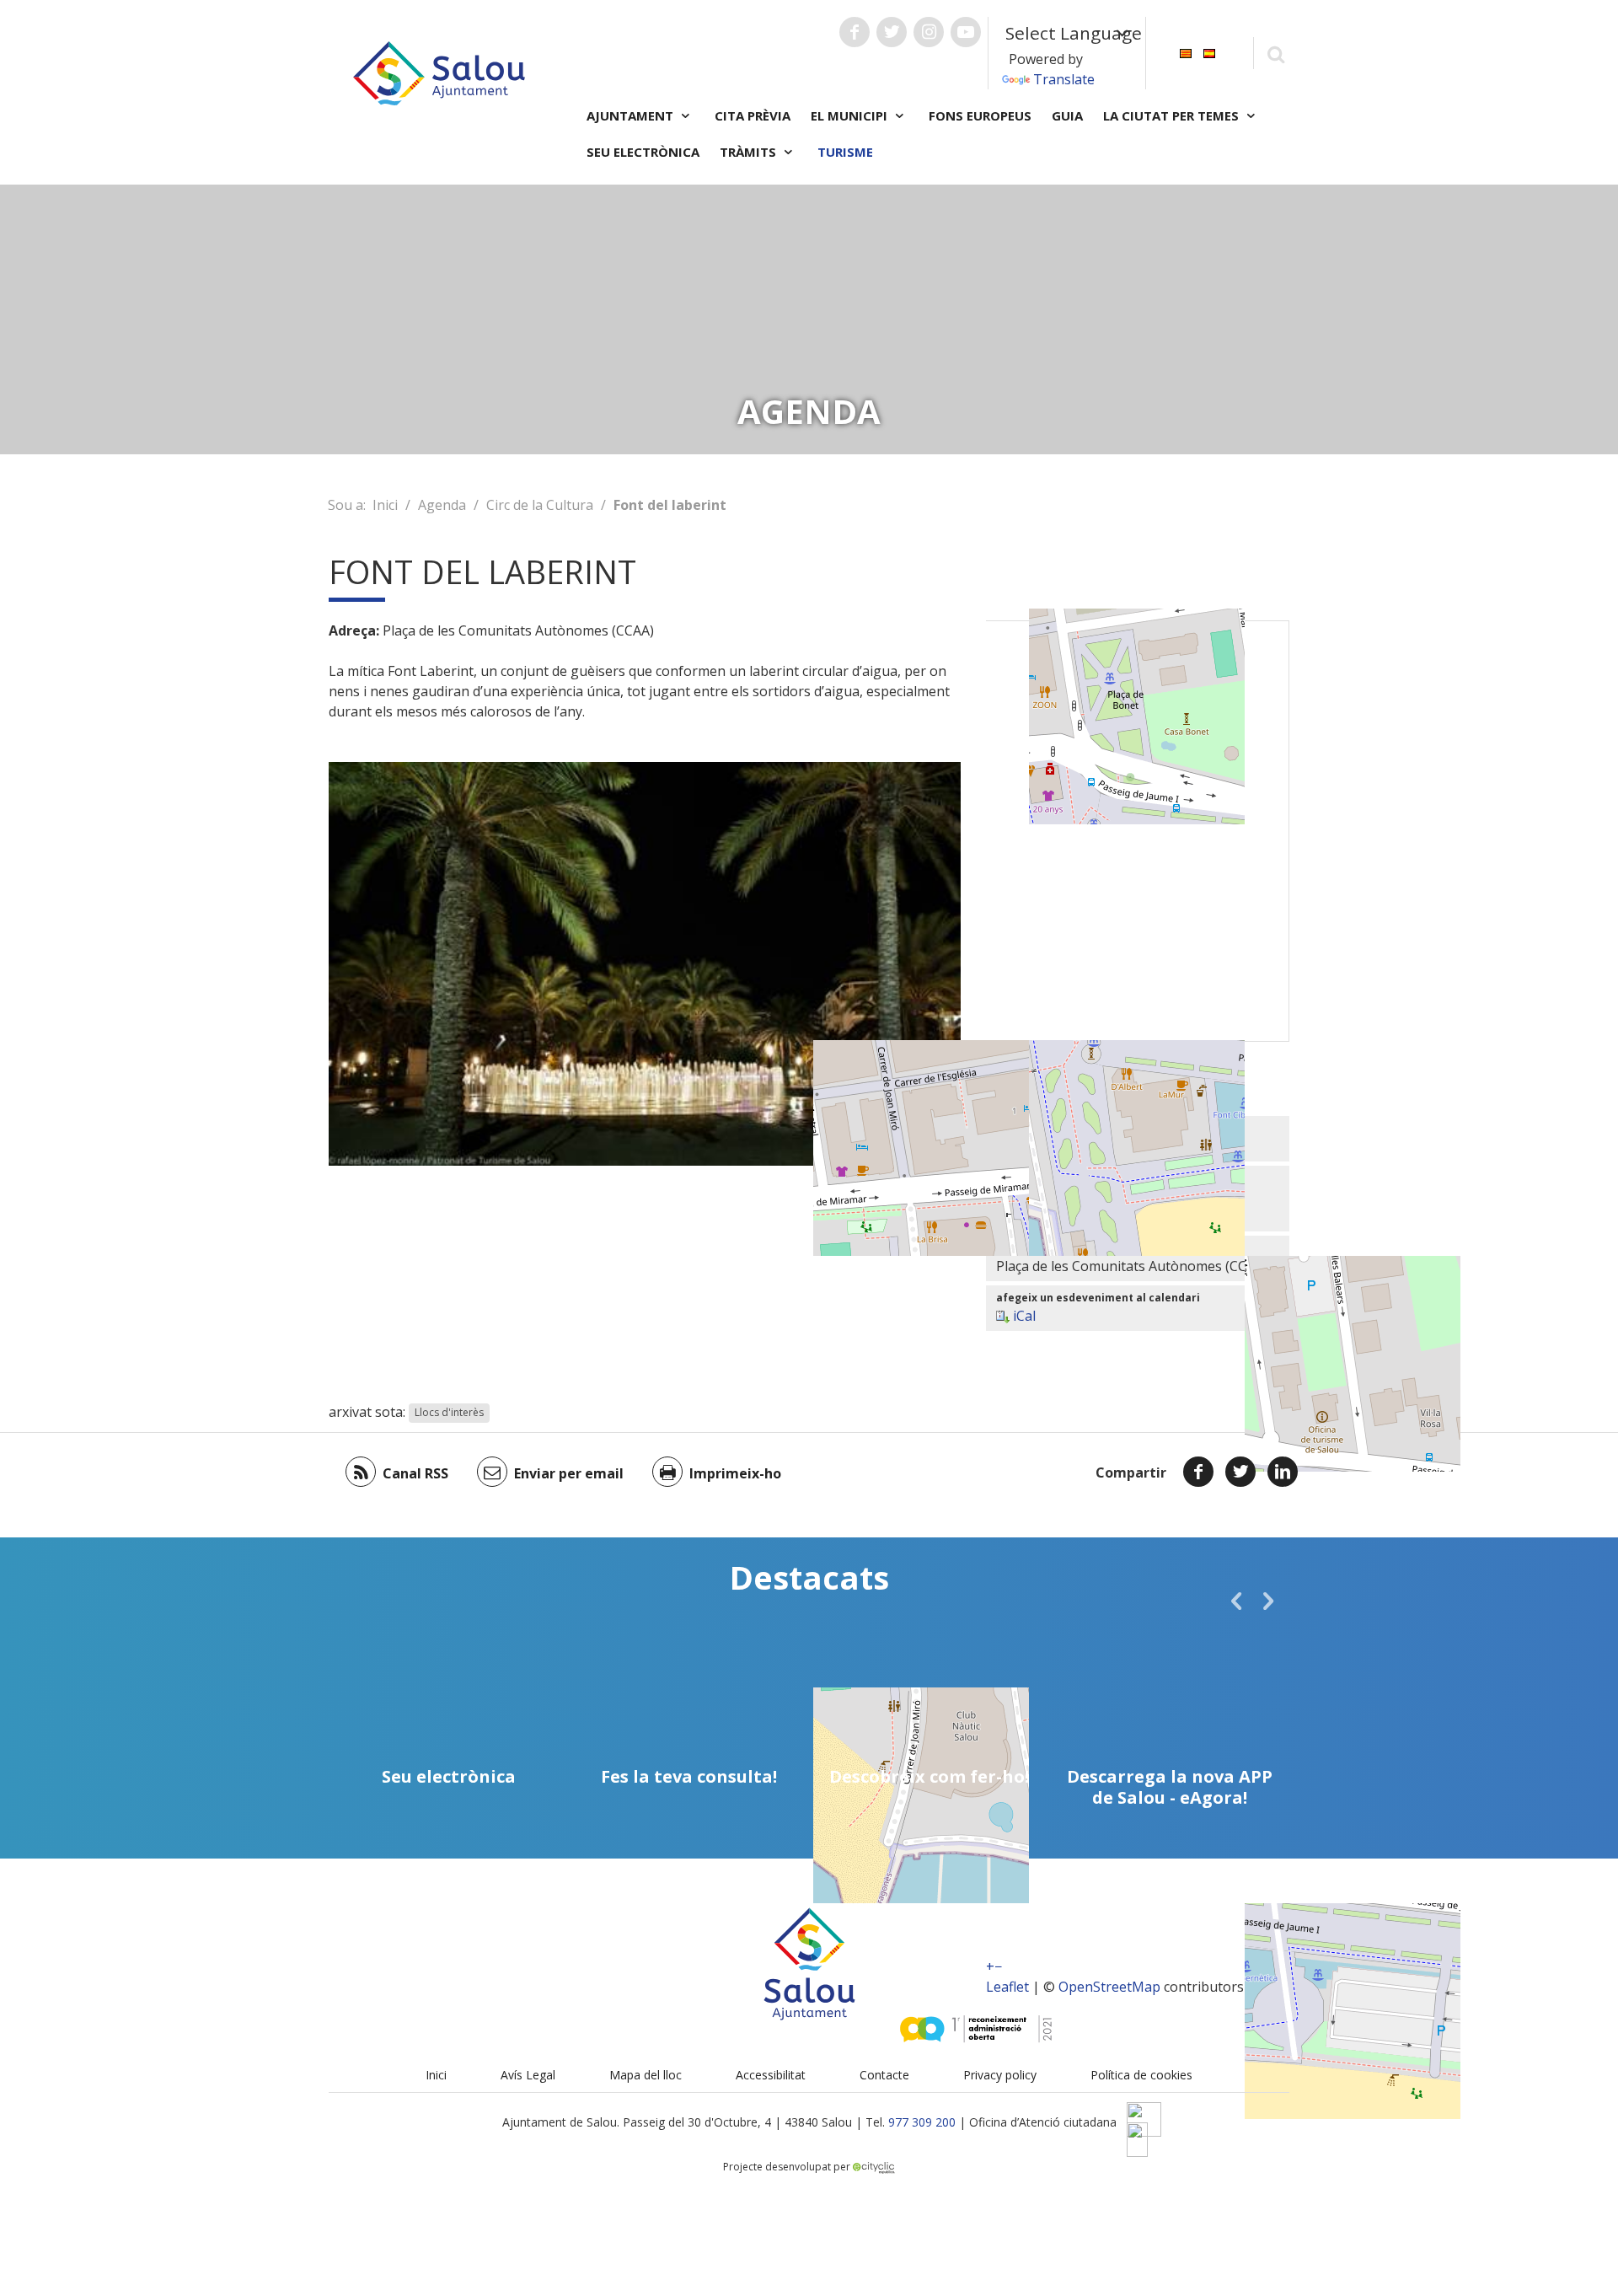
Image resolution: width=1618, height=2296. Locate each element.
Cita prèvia (753, 115)
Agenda (442, 505)
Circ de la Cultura (540, 505)
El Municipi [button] (851, 115)
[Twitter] (1240, 1472)
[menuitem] (1186, 52)
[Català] (1186, 52)
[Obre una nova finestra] (855, 32)
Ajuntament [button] (632, 115)
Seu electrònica (643, 152)
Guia (1067, 115)
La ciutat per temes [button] (1173, 115)
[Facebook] (1198, 1472)
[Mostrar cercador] (1275, 54)
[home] (439, 72)
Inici (385, 505)
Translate (1064, 79)
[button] (1236, 1601)
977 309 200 (922, 2122)
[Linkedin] (1283, 1472)
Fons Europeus (980, 115)
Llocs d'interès (449, 1413)
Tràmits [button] (750, 152)
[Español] (1209, 52)
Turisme (845, 152)
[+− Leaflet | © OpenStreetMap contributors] (1138, 831)
